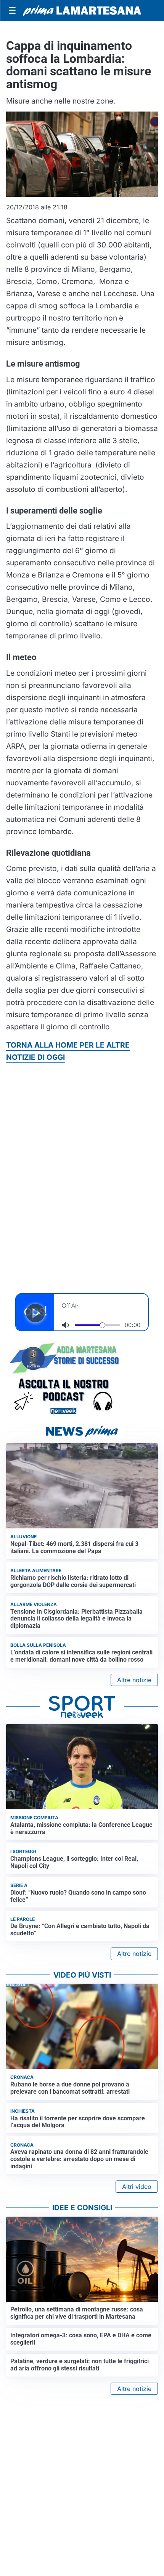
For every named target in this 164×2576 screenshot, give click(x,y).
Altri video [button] (137, 2187)
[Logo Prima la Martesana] (82, 11)
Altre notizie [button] (134, 1680)
